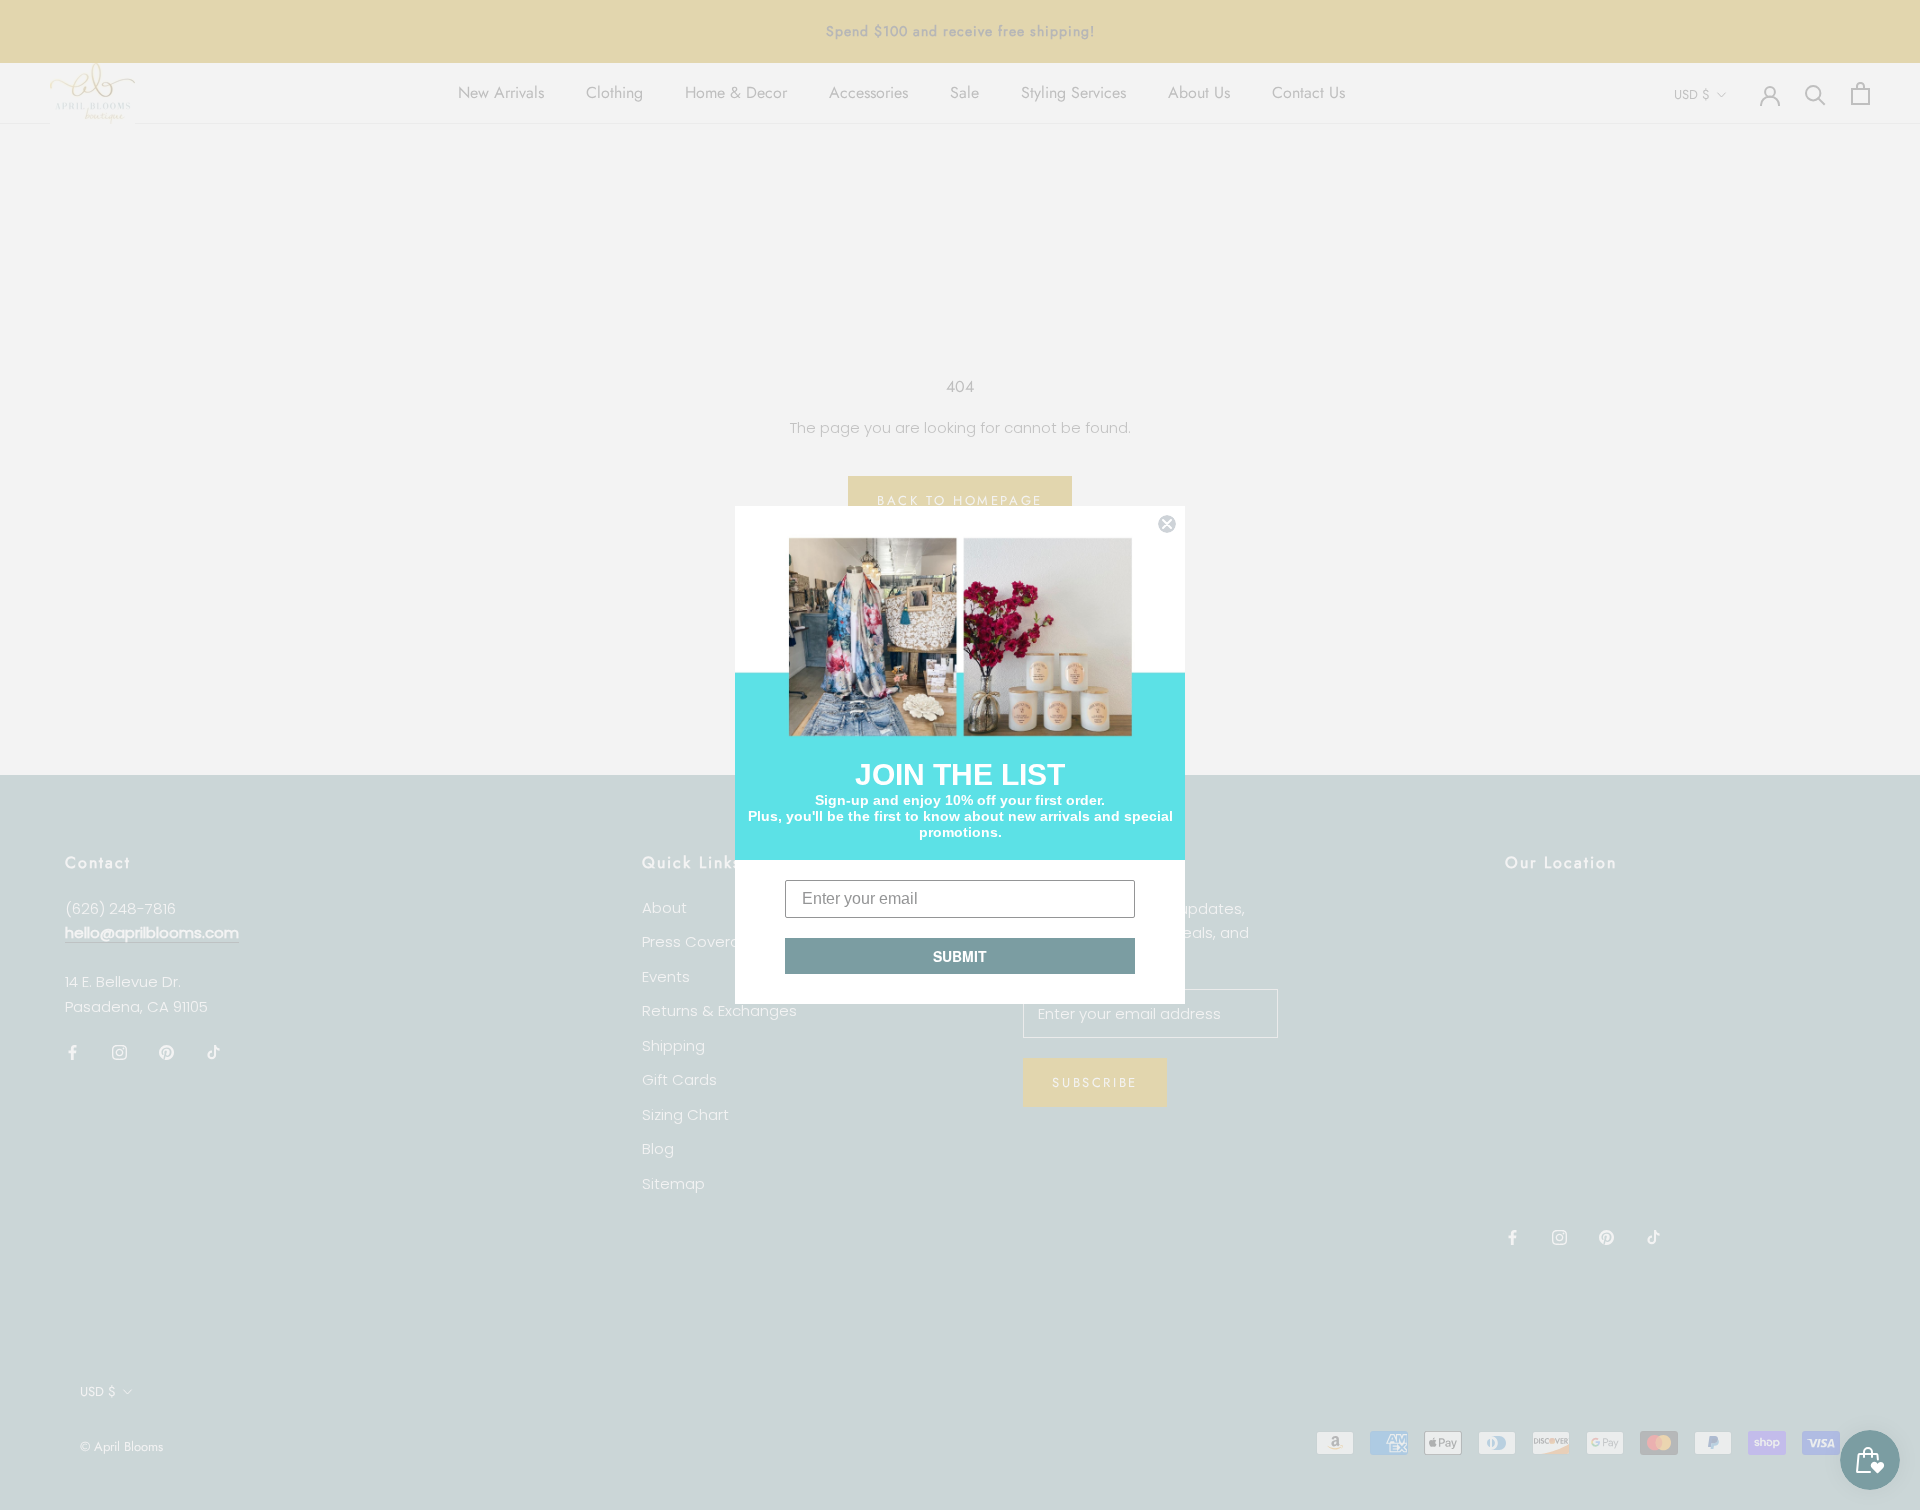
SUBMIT (960, 956)
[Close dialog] (1167, 524)
